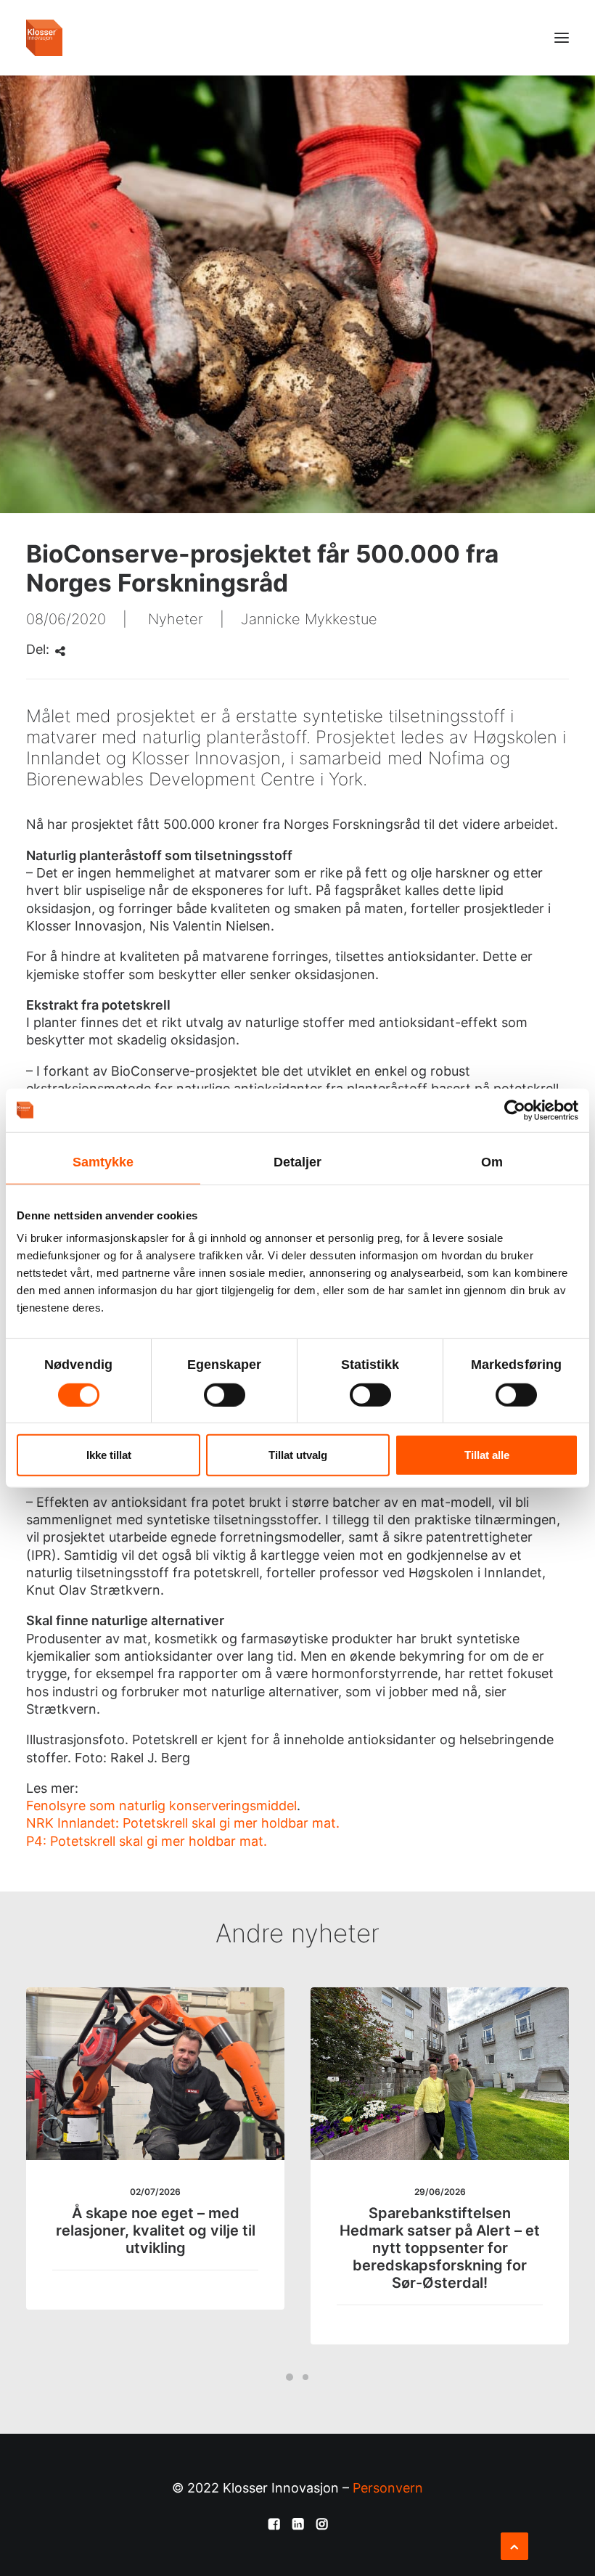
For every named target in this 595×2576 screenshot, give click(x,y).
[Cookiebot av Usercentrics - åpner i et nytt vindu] (515, 1110)
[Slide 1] (290, 2377)
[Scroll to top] (514, 2545)
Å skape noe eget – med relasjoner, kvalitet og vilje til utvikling (156, 2231)
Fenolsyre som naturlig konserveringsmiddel (161, 1806)
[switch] (225, 1394)
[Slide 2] (305, 2377)
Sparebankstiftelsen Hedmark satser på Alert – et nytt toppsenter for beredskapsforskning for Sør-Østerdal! (440, 2248)
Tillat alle (487, 1455)
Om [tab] (492, 1161)
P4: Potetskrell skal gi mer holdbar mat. (147, 1841)
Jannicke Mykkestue (309, 619)
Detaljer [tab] (298, 1161)
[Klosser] (44, 38)
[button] (562, 38)
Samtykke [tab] (103, 1161)
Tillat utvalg (298, 1455)
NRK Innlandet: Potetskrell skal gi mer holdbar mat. (183, 1823)
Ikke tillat (109, 1455)
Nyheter (176, 619)
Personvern (388, 2488)
